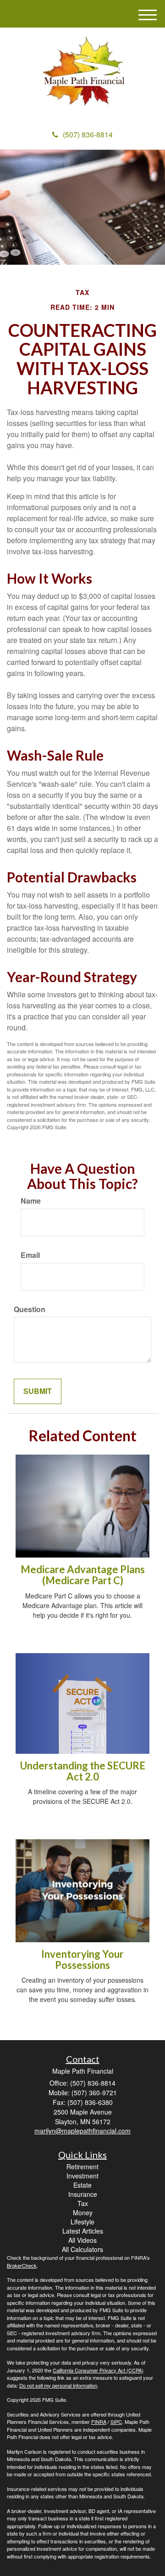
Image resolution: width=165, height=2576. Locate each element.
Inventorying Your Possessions (82, 1959)
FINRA (99, 2422)
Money (83, 2212)
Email (30, 1255)
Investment (82, 2176)
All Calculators (82, 2249)
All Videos (82, 2240)
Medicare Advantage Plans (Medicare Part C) (83, 1575)
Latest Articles (83, 2231)
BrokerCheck (22, 2265)
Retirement (82, 2167)
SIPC (116, 2422)
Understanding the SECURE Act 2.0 (83, 1771)
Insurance (83, 2194)
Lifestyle (82, 2222)
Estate (82, 2185)
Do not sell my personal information (58, 2385)
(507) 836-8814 (88, 134)
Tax (83, 2203)
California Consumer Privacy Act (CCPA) (98, 2370)
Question (30, 1309)
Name (31, 1201)
